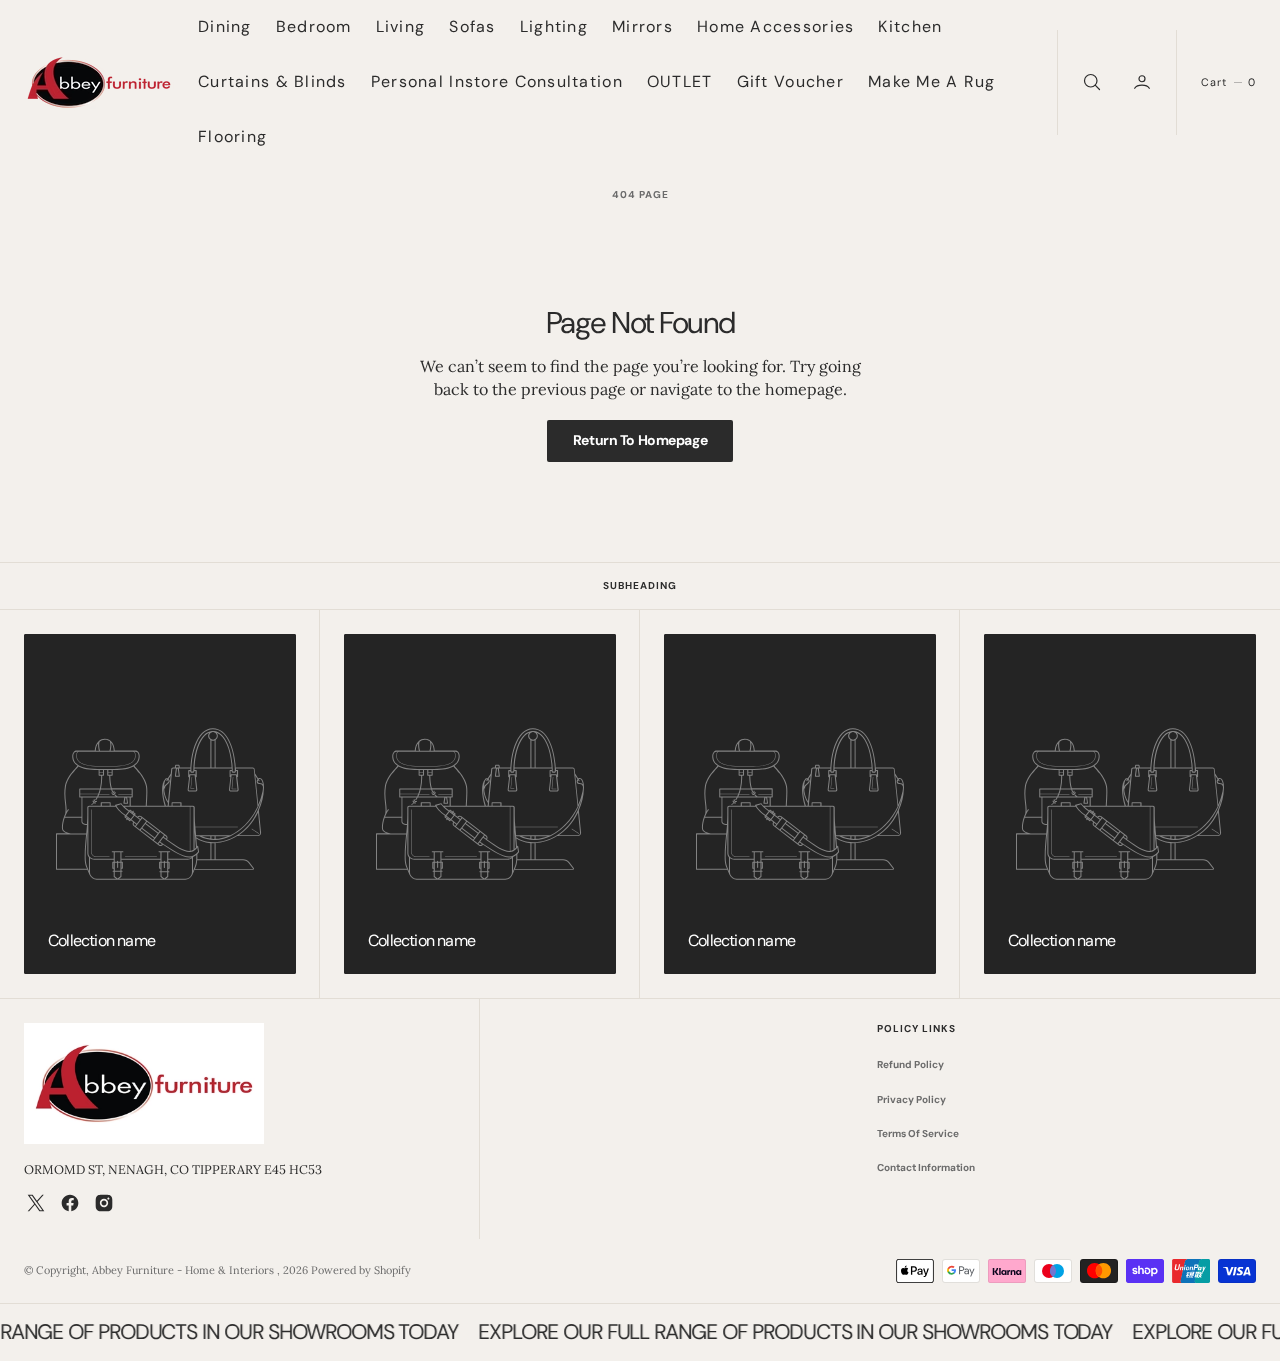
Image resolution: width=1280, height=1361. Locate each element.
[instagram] (104, 1203)
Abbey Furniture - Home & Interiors (184, 1270)
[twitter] (36, 1203)
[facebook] (70, 1203)
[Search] (1090, 82)
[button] (1144, 82)
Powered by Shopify (361, 1270)
